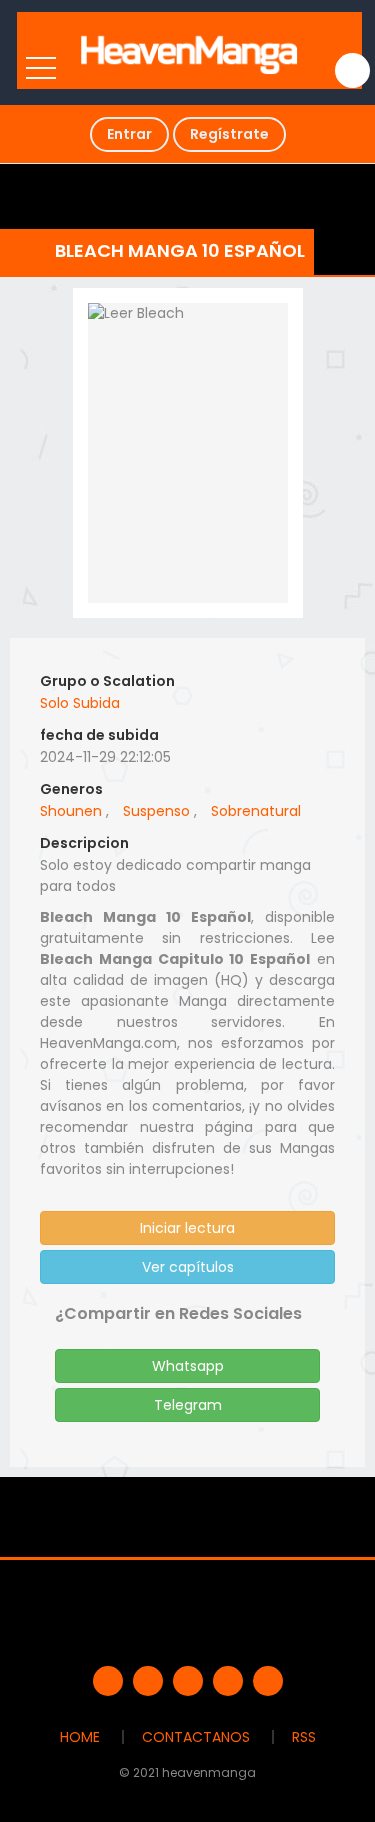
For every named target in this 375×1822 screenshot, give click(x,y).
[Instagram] (268, 1681)
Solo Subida (80, 703)
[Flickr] (228, 1681)
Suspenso (156, 811)
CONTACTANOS (196, 1737)
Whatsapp (188, 1366)
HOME (80, 1737)
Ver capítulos (188, 1267)
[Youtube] (188, 1681)
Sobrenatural (256, 811)
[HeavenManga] (189, 50)
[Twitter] (148, 1681)
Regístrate (229, 134)
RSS (304, 1737)
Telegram (188, 1405)
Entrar (129, 134)
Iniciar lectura (187, 1228)
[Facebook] (108, 1681)
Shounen (71, 811)
